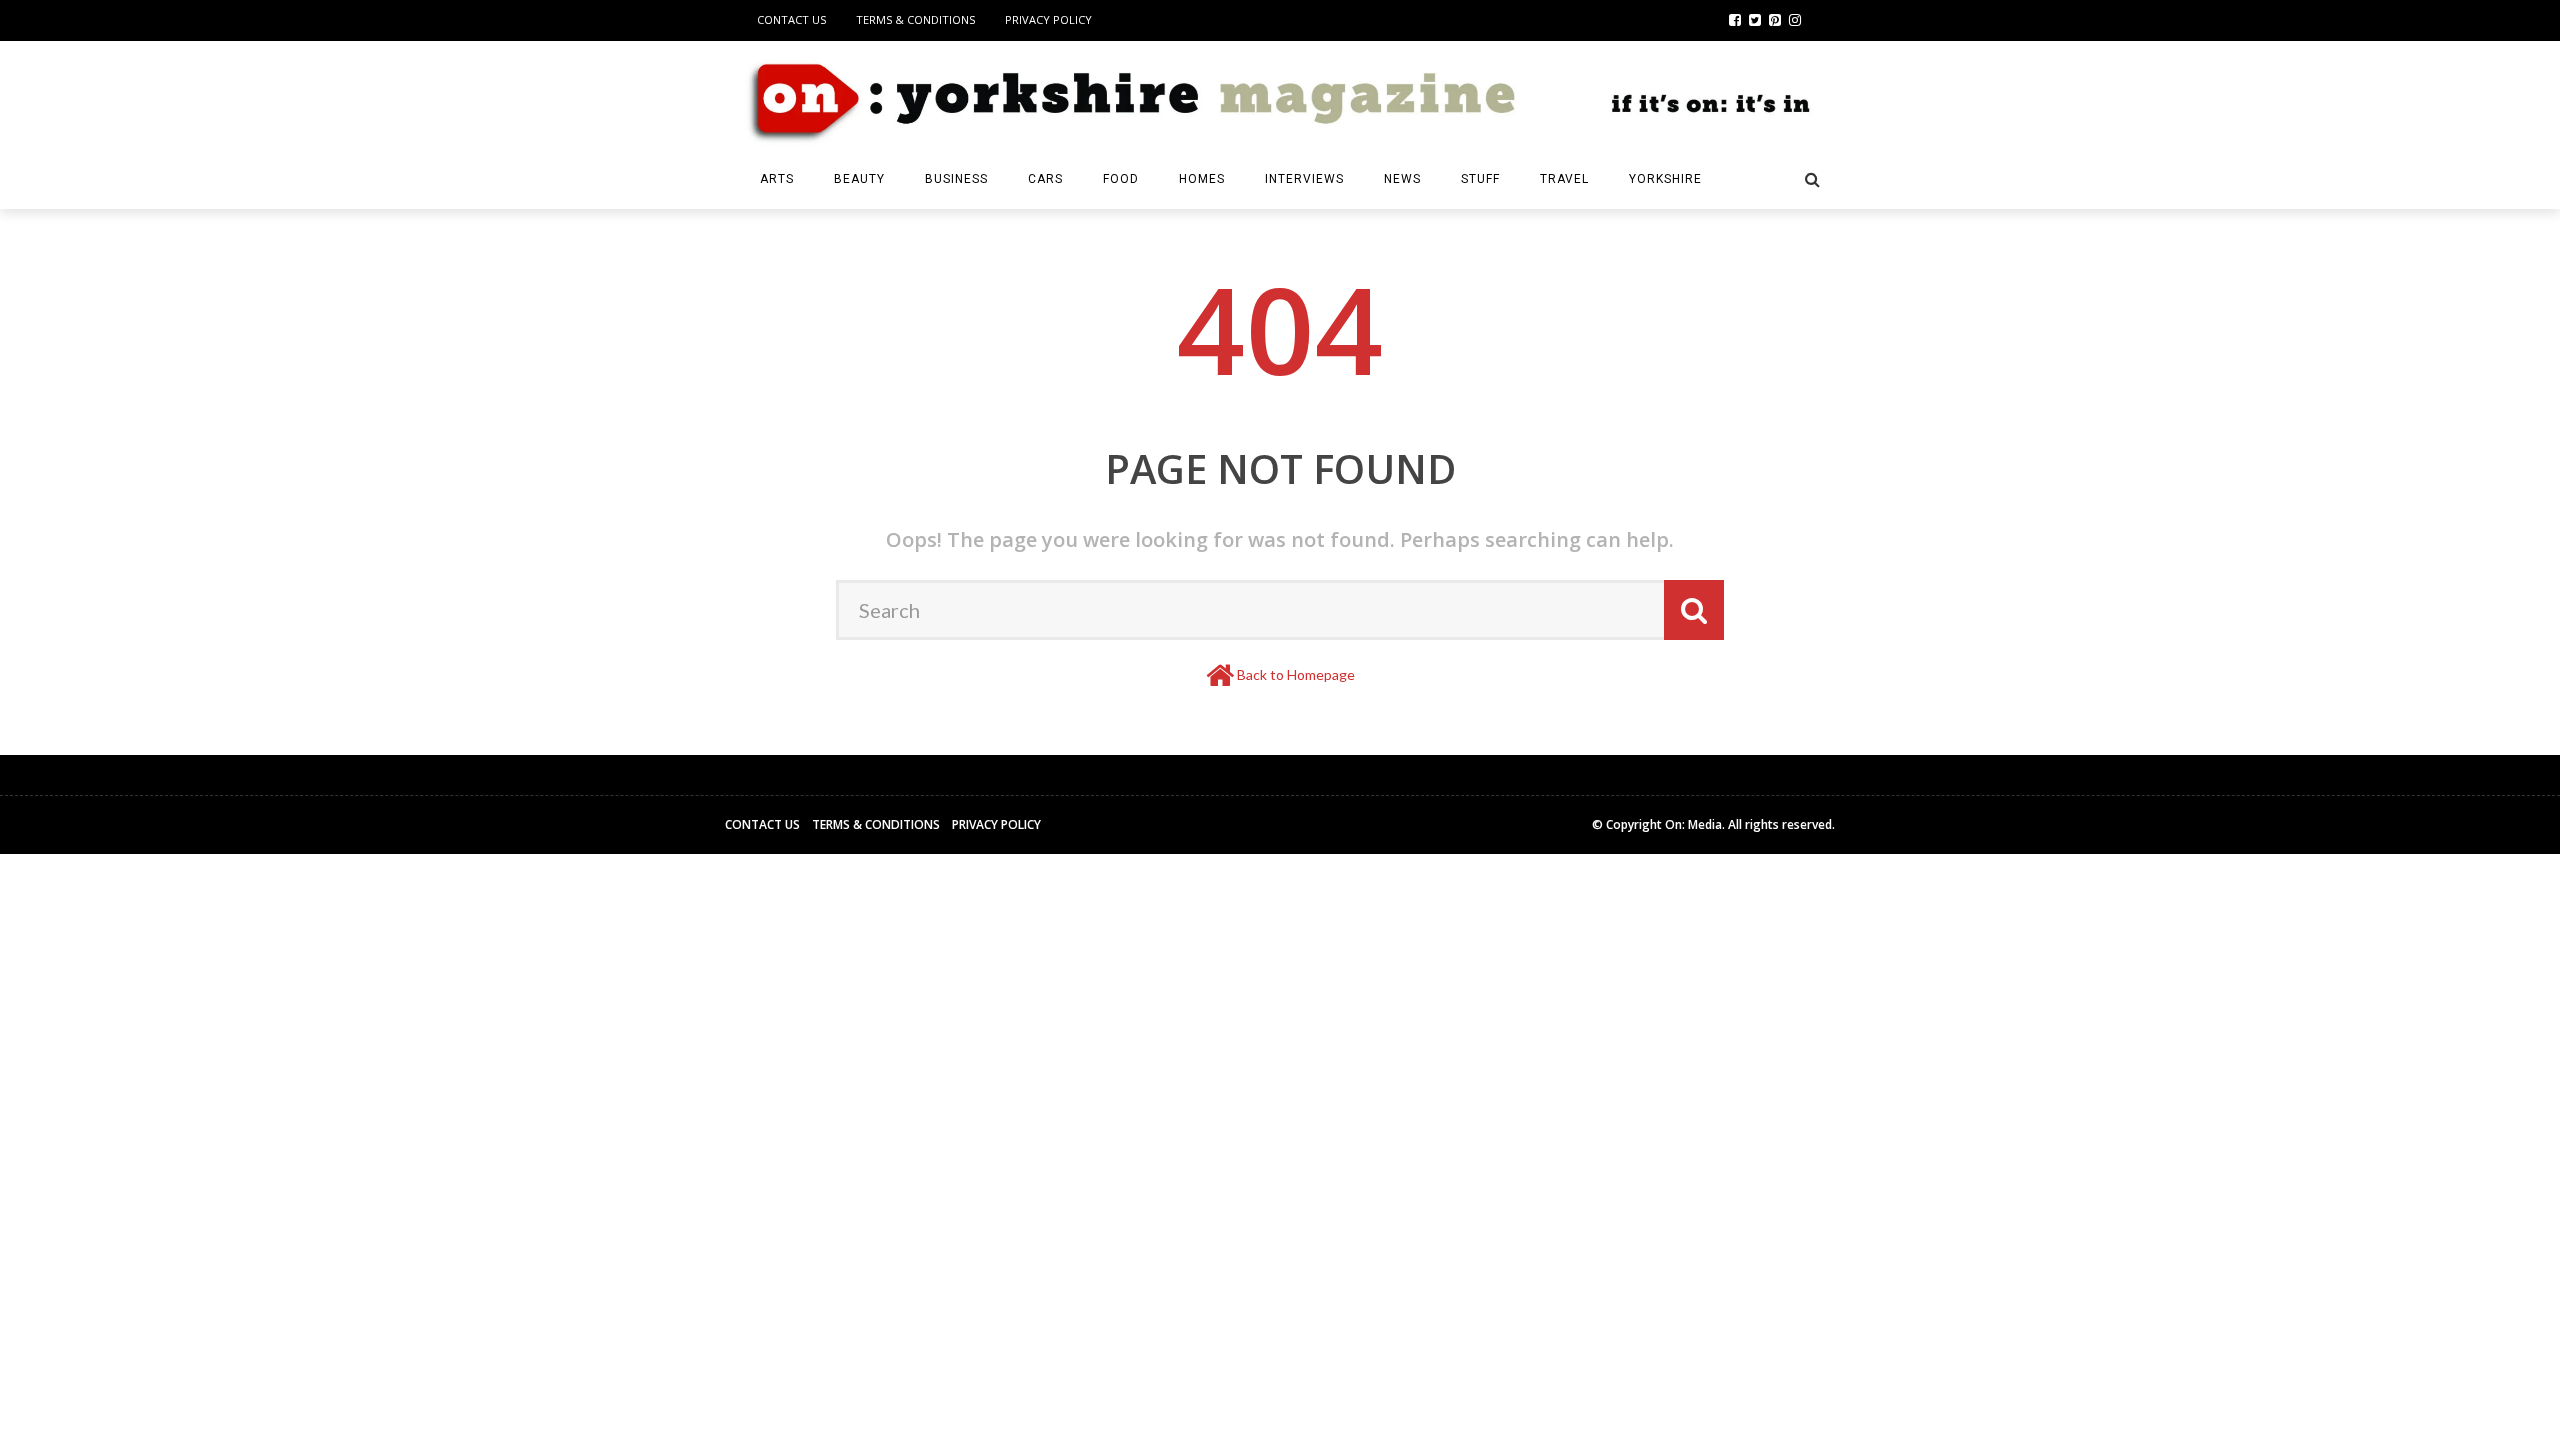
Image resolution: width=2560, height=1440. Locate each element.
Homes (1202, 179)
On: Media (1693, 824)
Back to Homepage (1296, 674)
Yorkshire (1665, 179)
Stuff (1480, 179)
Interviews (1304, 179)
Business (956, 179)
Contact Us (791, 19)
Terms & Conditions (915, 19)
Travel (1564, 179)
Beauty (859, 179)
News (1402, 179)
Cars (1045, 179)
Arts (777, 179)
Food (1121, 179)
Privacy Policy (1048, 19)
